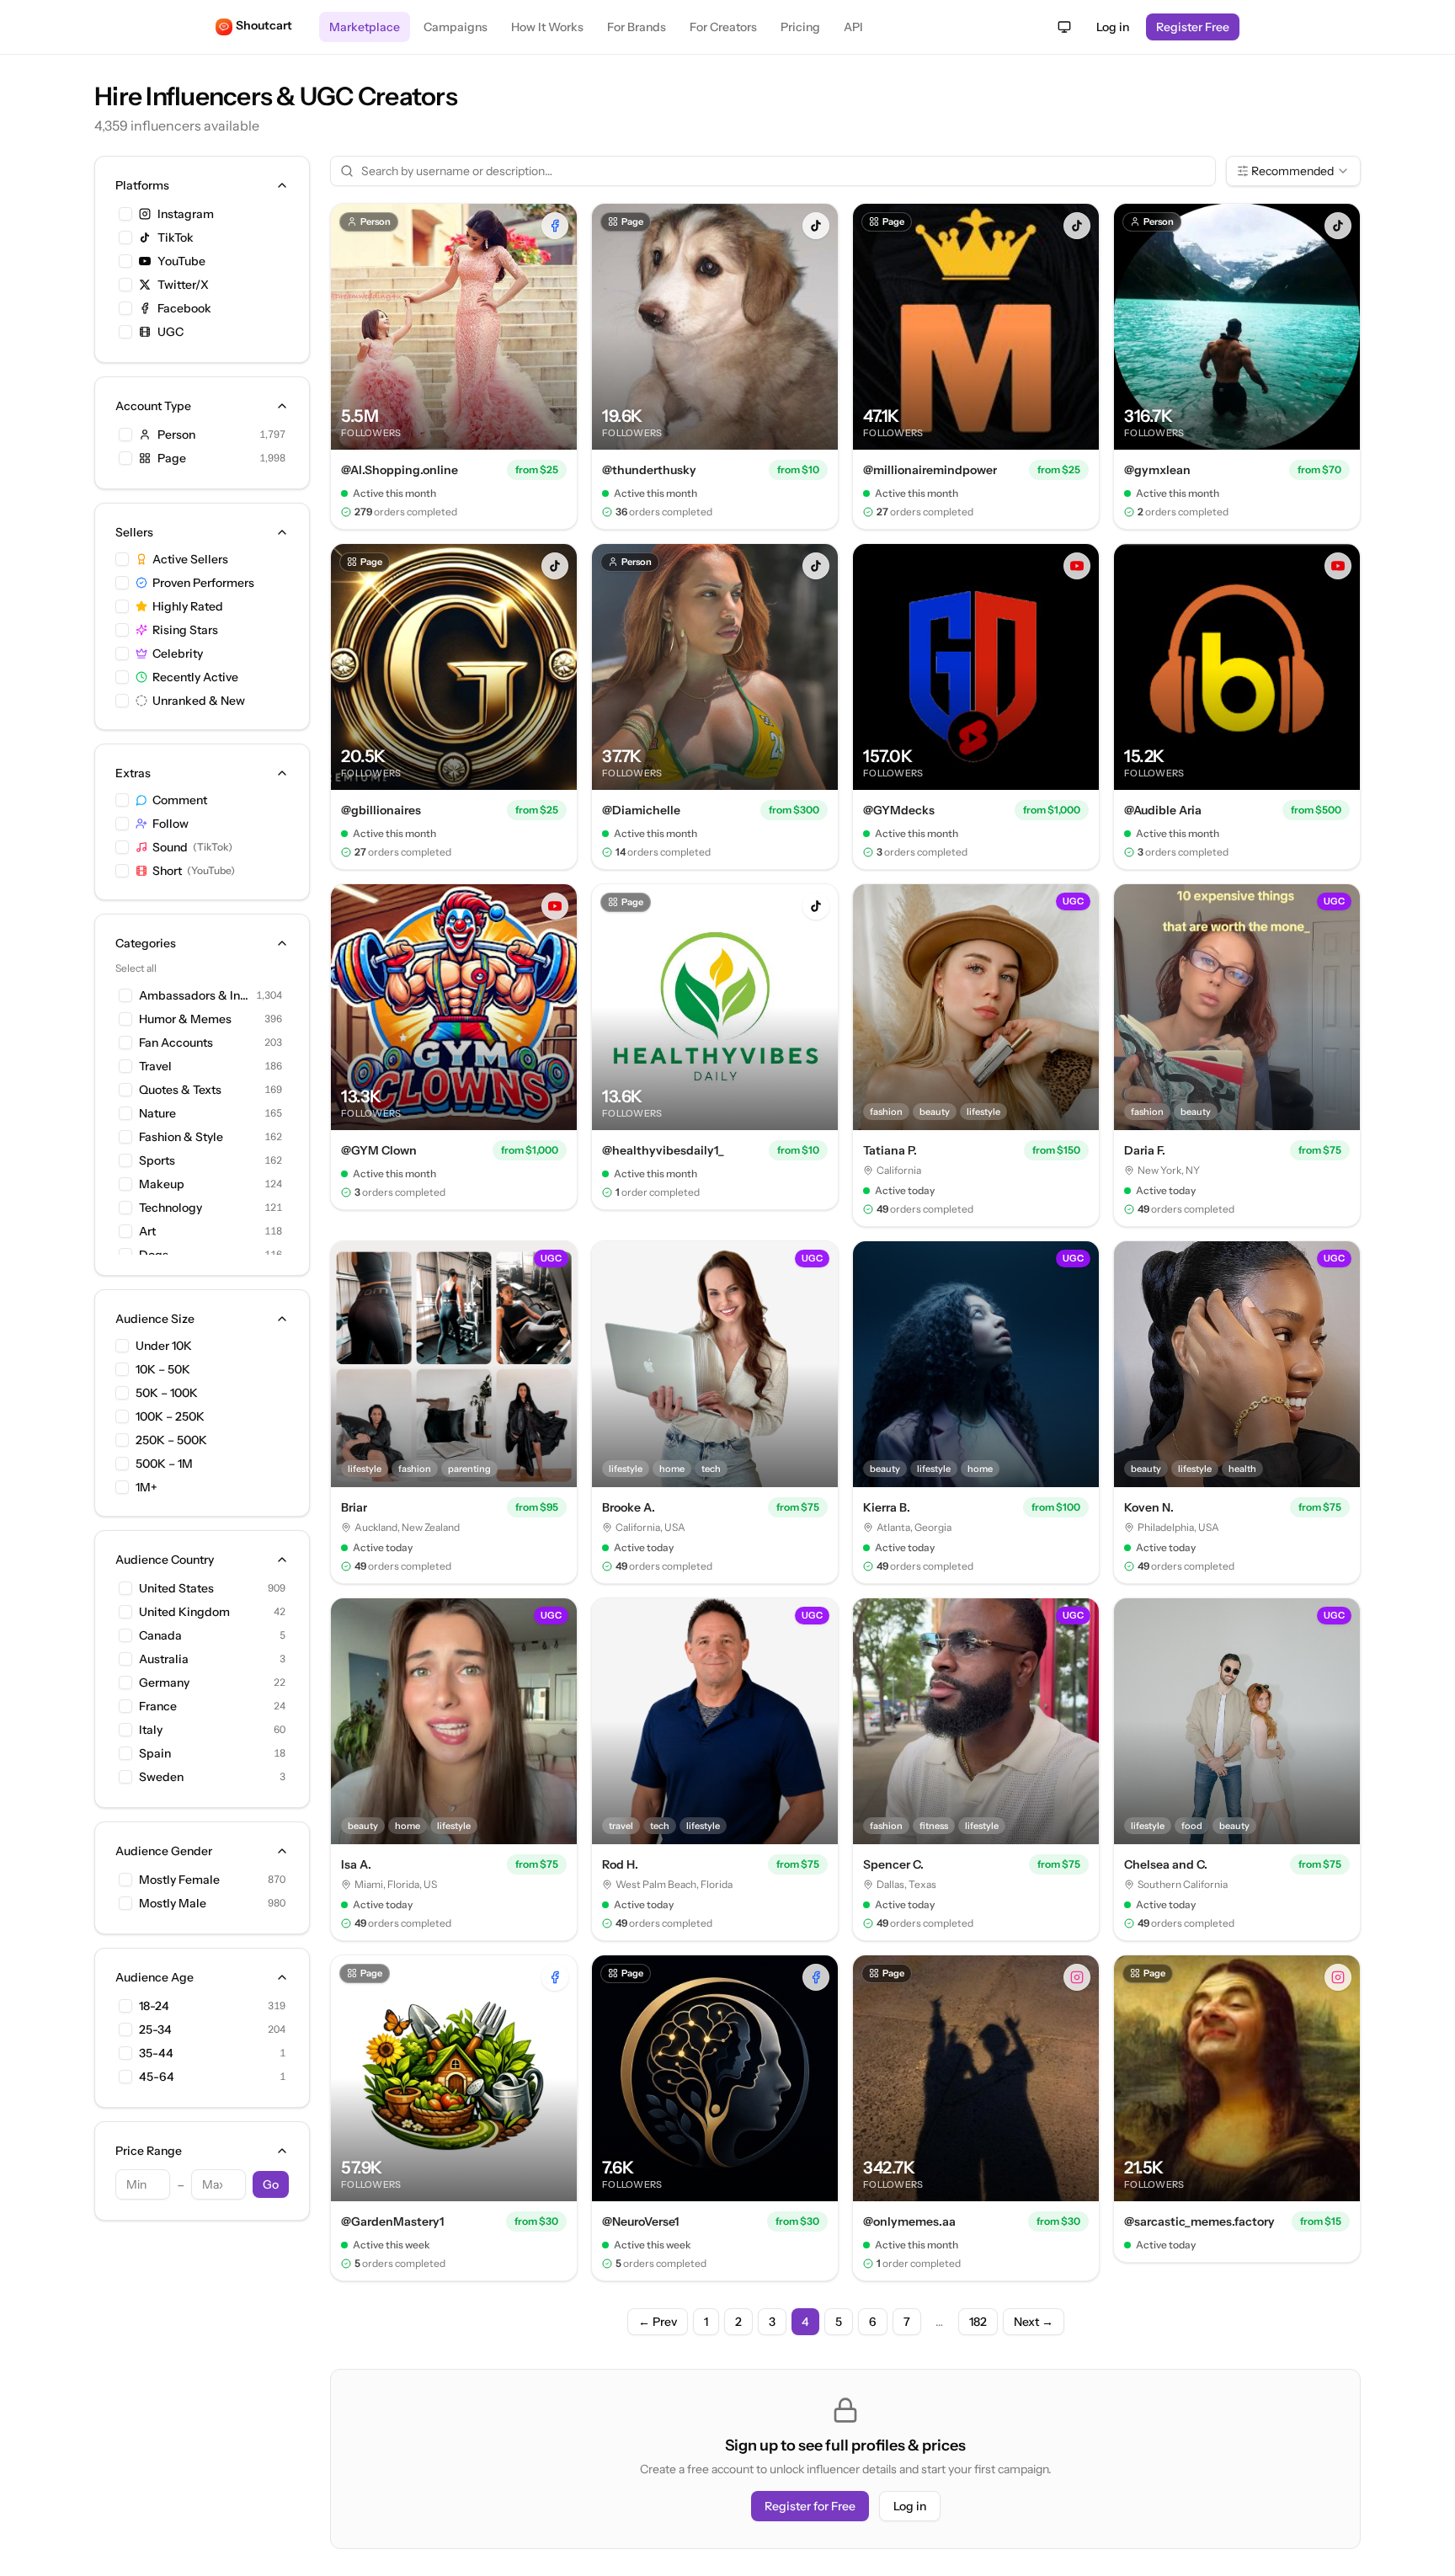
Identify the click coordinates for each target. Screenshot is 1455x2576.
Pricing (800, 27)
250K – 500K (171, 1440)
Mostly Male (173, 1903)
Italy (151, 1730)
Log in (1113, 27)
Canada (160, 1635)
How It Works (547, 27)
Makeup (162, 1184)
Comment (180, 800)
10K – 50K (163, 1369)
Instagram (186, 214)
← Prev (658, 2322)
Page (172, 458)
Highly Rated (188, 606)
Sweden (161, 1777)
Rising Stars (185, 630)
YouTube (181, 261)
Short (194, 871)
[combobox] (1293, 171)
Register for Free (810, 2506)
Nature (157, 1113)
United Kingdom (184, 1612)
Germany (164, 1683)
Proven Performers (203, 583)
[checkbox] (125, 214)
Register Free (1193, 27)
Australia (164, 1659)
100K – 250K (170, 1416)
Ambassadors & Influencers (194, 995)
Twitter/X (183, 285)
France (158, 1706)
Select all (136, 968)
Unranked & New (199, 701)
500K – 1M (164, 1464)
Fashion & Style (181, 1137)
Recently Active (195, 677)
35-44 (156, 2053)
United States (176, 1588)
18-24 (154, 2006)
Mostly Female (179, 1880)
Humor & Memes (185, 1019)
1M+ (147, 1487)
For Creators (723, 27)
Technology (171, 1208)
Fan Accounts (176, 1043)
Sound (192, 847)
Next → (1034, 2322)
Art (147, 1231)
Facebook (184, 308)
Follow (171, 824)
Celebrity (178, 653)
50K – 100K (167, 1393)
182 (978, 2322)
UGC (171, 332)
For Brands (637, 27)
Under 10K (164, 1346)
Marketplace (365, 27)
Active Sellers (190, 559)
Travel (155, 1066)
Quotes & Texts (180, 1090)
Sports (157, 1160)
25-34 (155, 2029)
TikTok (176, 237)
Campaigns (456, 27)
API (853, 27)
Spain (155, 1753)
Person (176, 435)
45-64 (157, 2077)
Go (271, 2184)
